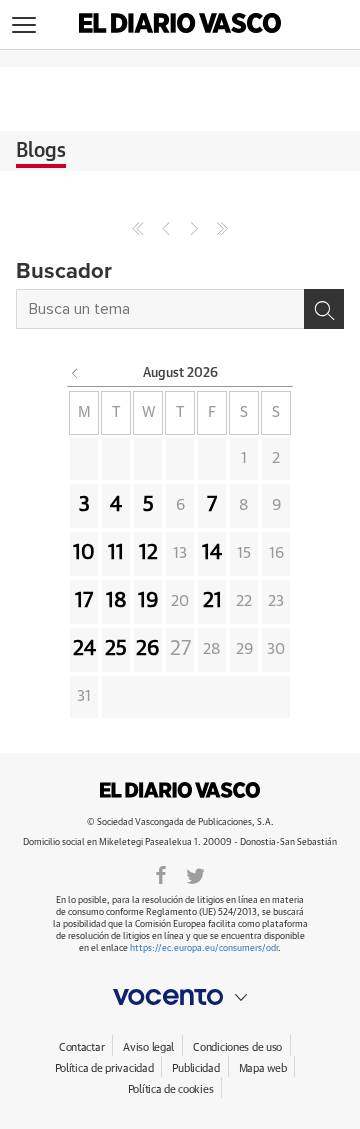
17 (84, 601)
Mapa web (263, 1068)
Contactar (81, 1047)
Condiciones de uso (237, 1047)
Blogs (41, 151)
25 (116, 649)
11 (116, 553)
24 (84, 649)
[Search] (324, 309)
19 (148, 601)
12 (148, 553)
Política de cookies (171, 1089)
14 (212, 553)
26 (148, 649)
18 (116, 601)
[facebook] (161, 874)
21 (212, 601)
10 (84, 553)
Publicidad (195, 1068)
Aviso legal (148, 1047)
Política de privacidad (104, 1068)
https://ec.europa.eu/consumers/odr (204, 948)
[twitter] (195, 874)
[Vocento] (180, 997)
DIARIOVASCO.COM (180, 790)
